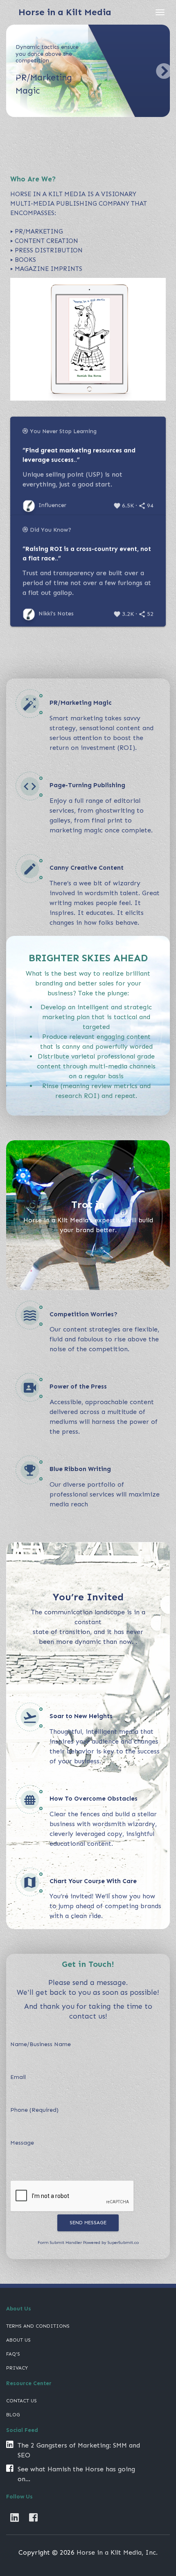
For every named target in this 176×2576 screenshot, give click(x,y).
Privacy (17, 2368)
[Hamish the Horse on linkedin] (15, 2518)
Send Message (88, 2223)
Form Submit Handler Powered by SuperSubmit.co (88, 2243)
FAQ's (13, 2354)
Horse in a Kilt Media (65, 12)
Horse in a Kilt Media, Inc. (117, 2552)
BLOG (13, 2415)
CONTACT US (21, 2401)
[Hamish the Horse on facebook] (33, 2518)
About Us (18, 2340)
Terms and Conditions (38, 2326)
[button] (12, 71)
